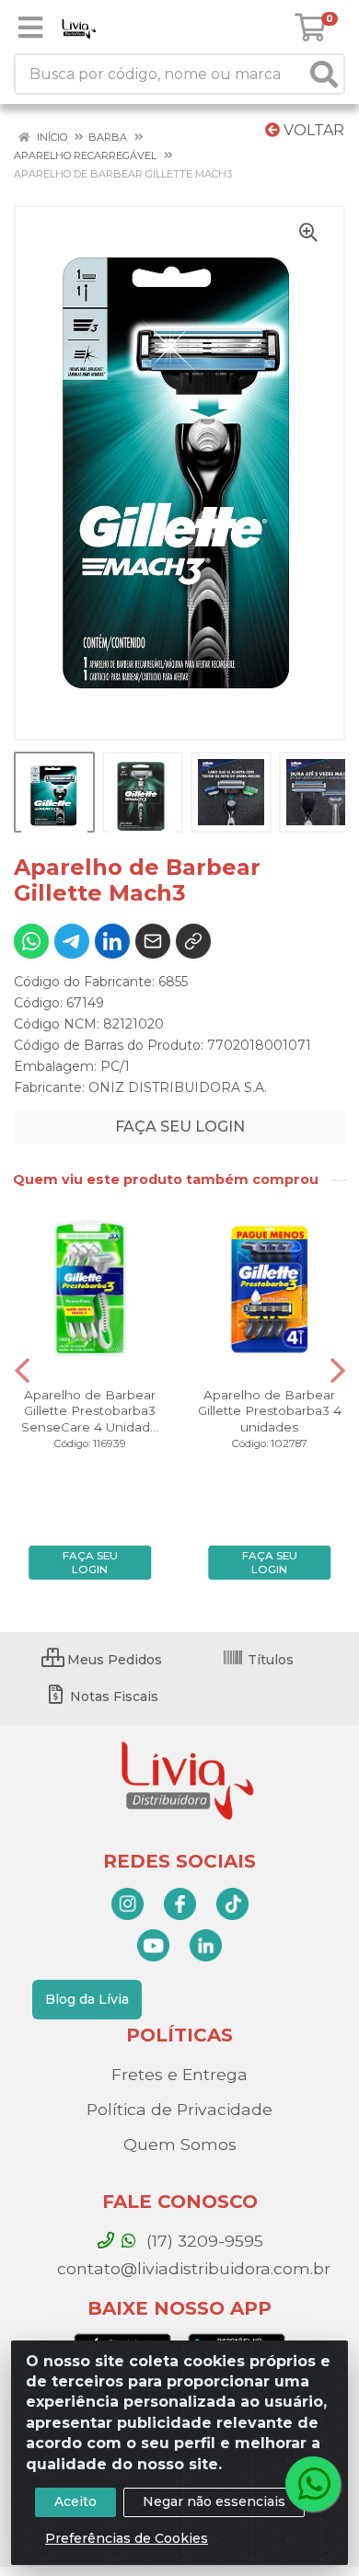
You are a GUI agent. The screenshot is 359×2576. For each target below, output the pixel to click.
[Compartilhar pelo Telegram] (72, 941)
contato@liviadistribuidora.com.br (191, 2268)
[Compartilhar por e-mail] (153, 941)
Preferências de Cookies (127, 2538)
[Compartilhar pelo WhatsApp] (31, 941)
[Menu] (30, 28)
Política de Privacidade (179, 2109)
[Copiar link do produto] (193, 941)
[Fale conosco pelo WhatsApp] (313, 2484)
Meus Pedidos (113, 1660)
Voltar (312, 130)
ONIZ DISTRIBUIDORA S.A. (178, 1087)
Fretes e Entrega (179, 2074)
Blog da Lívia (87, 1999)
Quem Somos (180, 2144)
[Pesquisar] (324, 74)
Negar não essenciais (214, 2501)
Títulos (269, 1660)
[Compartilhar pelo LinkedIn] (112, 941)
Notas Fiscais (112, 1696)
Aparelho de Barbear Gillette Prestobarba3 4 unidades (270, 1410)
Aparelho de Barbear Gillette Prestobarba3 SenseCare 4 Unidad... (90, 1410)
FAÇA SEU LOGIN (180, 1127)
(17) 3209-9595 (203, 2241)
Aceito (75, 2501)
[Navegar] (22, 1371)
